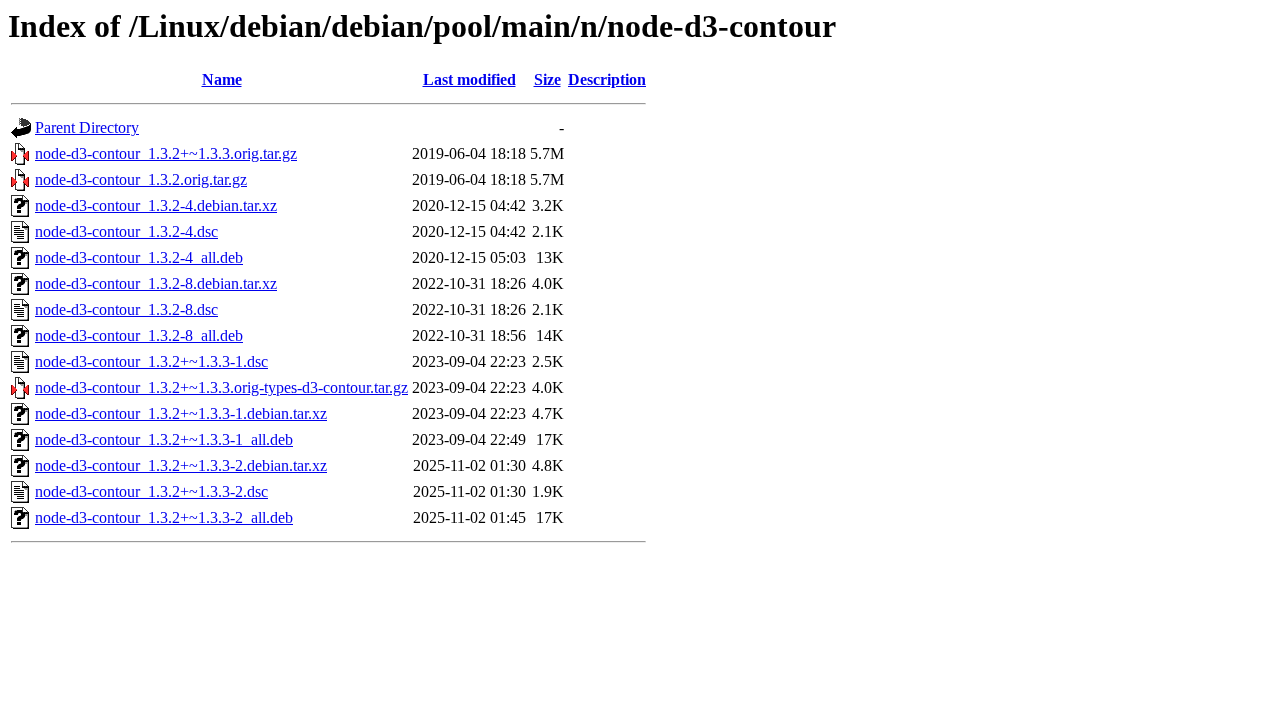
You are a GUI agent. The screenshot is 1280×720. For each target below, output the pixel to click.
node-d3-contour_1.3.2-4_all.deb (139, 257)
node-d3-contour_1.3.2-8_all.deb (139, 335)
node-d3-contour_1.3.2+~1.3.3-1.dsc (151, 361)
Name (222, 79)
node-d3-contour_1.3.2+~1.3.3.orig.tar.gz (166, 153)
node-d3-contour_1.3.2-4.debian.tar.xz (156, 205)
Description (607, 79)
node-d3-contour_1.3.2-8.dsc (126, 309)
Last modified (469, 79)
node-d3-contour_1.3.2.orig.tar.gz (141, 179)
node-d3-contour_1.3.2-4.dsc (126, 231)
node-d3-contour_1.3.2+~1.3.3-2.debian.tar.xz (181, 465)
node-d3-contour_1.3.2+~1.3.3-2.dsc (151, 491)
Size (547, 79)
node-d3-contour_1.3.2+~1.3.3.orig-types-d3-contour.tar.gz (221, 387)
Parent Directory (87, 127)
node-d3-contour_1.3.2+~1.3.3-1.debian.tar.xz (181, 413)
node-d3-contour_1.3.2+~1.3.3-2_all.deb (164, 517)
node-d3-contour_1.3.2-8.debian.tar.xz (156, 283)
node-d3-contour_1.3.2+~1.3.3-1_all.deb (164, 439)
